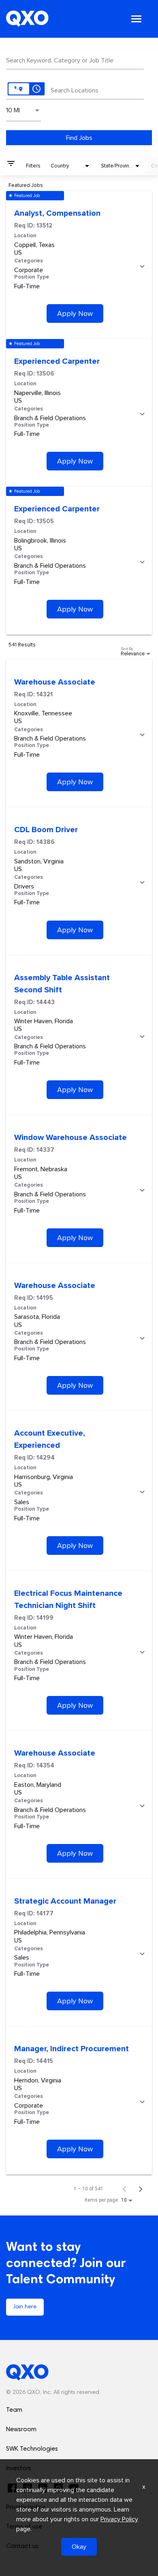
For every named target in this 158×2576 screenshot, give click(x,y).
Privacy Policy (119, 2519)
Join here (25, 2307)
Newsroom (21, 2430)
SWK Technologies (32, 2449)
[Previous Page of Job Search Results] (124, 2189)
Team (14, 2410)
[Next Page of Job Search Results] (141, 2189)
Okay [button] (79, 2547)
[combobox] (75, 59)
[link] (79, 265)
